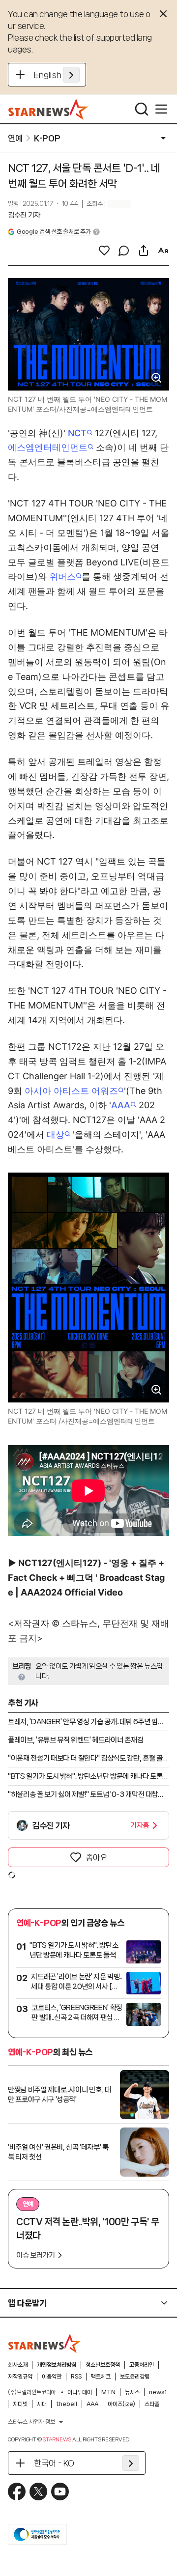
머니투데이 (80, 2392)
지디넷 (20, 2404)
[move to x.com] (38, 2492)
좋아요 (96, 1857)
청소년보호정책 (103, 2365)
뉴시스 (132, 2392)
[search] (142, 109)
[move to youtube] (60, 2492)
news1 (158, 2392)
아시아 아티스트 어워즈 (71, 1091)
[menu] (161, 109)
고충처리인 (142, 2365)
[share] (144, 251)
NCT (77, 433)
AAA (121, 1105)
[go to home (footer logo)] (45, 2343)
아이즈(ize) (121, 2404)
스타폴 (152, 2404)
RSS (76, 2377)
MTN (108, 2392)
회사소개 (18, 2365)
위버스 (62, 576)
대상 (56, 1134)
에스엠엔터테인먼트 (48, 447)
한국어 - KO (54, 2463)
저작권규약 (20, 2377)
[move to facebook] (17, 2492)
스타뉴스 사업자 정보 (31, 2422)
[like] (104, 251)
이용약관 (52, 2377)
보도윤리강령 (135, 2377)
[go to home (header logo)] (48, 109)
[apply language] (71, 75)
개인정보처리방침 (57, 2365)
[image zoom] (156, 378)
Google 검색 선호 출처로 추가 (54, 232)
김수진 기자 (24, 215)
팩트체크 (101, 2377)
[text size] (163, 251)
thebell (67, 2404)
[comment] (124, 251)
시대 (42, 2404)
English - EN (57, 75)
